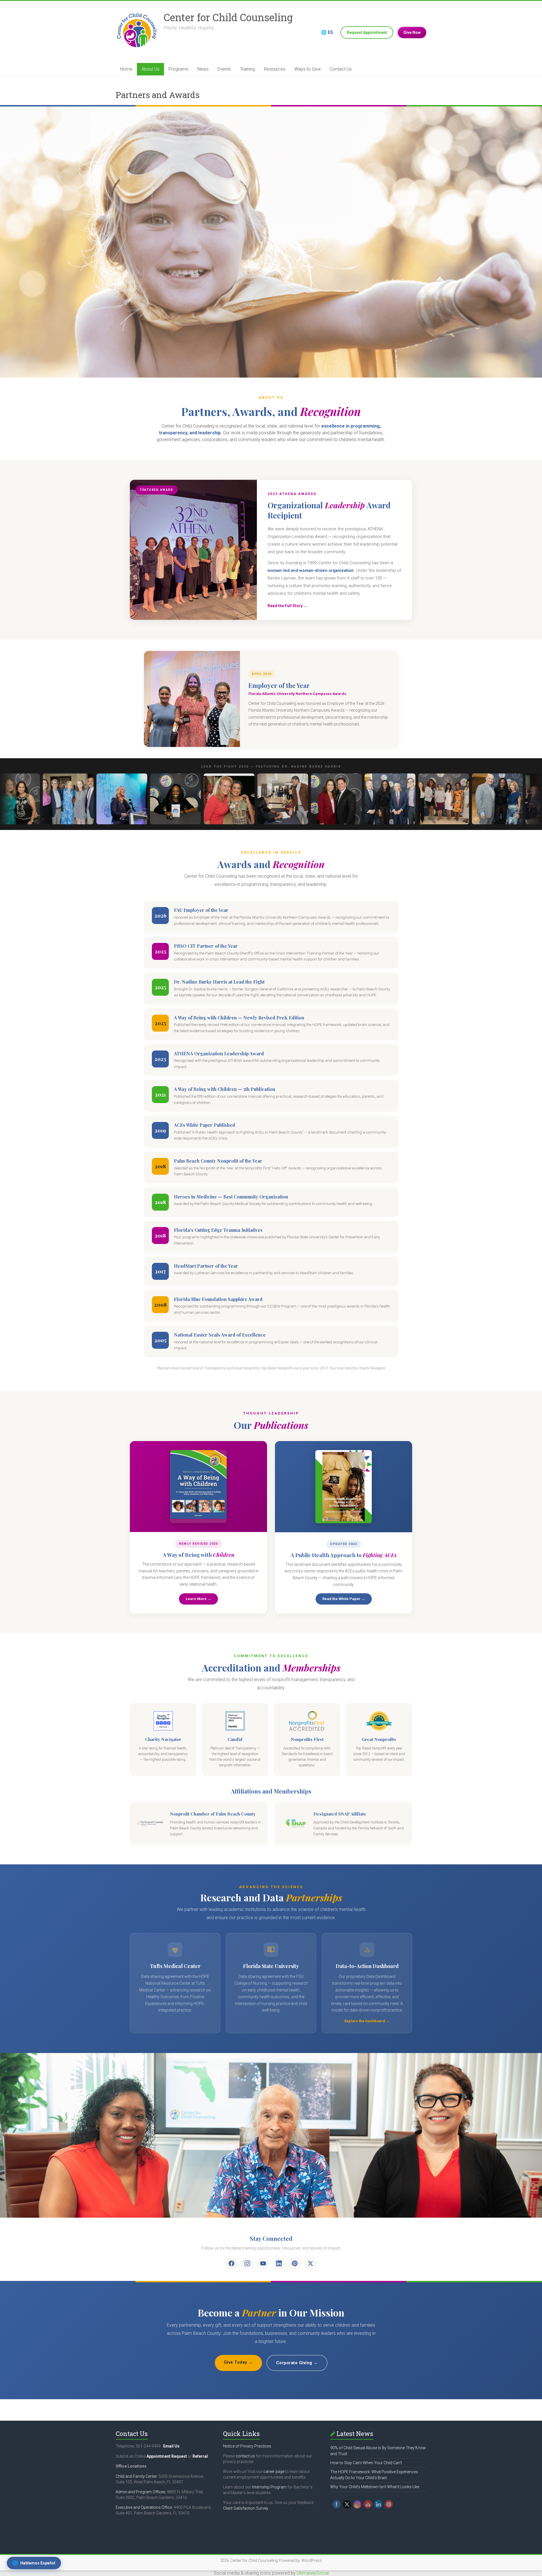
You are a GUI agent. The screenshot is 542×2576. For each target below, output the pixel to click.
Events (224, 69)
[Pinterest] (295, 2263)
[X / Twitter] (311, 2263)
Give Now (412, 32)
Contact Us (341, 69)
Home (126, 69)
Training (247, 69)
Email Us (171, 2446)
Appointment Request (167, 2456)
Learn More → (198, 1599)
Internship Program (269, 2487)
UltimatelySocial (313, 2573)
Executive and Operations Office (144, 2507)
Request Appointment (367, 32)
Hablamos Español (34, 2563)
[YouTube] (263, 2263)
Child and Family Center (136, 2476)
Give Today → (238, 2362)
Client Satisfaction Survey (246, 2508)
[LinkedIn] (279, 2263)
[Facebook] (231, 2263)
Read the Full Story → (288, 606)
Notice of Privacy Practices (247, 2446)
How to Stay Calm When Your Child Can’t (366, 2463)
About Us (150, 69)
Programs (178, 69)
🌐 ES (327, 32)
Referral (200, 2456)
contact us (245, 2456)
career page (274, 2472)
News (203, 69)
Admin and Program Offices (141, 2492)
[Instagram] (247, 2263)
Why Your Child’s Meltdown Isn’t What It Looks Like (375, 2487)
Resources (275, 69)
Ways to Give (308, 69)
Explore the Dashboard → (367, 2021)
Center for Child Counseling (228, 17)
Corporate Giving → (297, 2363)
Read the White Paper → (344, 1599)
